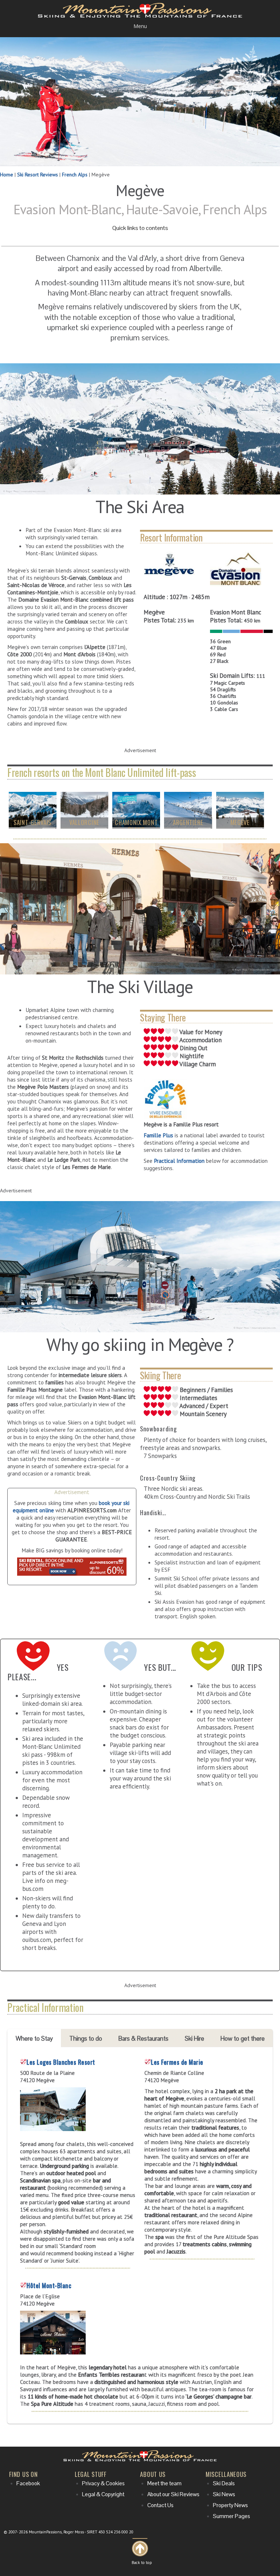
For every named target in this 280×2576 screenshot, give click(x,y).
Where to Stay (34, 2038)
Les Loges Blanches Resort (61, 2062)
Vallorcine (84, 822)
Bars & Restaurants (143, 2038)
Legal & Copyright (103, 2494)
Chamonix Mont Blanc (136, 826)
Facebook (28, 2483)
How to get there (243, 2038)
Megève (240, 822)
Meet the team (164, 2483)
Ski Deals (224, 2483)
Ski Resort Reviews (38, 175)
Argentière (188, 822)
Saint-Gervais (32, 822)
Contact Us (160, 2505)
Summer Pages (232, 2516)
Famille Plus (158, 1135)
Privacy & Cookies (103, 2483)
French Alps (75, 175)
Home (7, 175)
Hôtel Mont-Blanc (49, 2285)
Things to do (86, 2038)
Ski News (224, 2494)
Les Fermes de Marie (177, 2062)
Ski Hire (195, 2038)
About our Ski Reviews (173, 2494)
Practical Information (179, 1161)
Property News (230, 2505)
